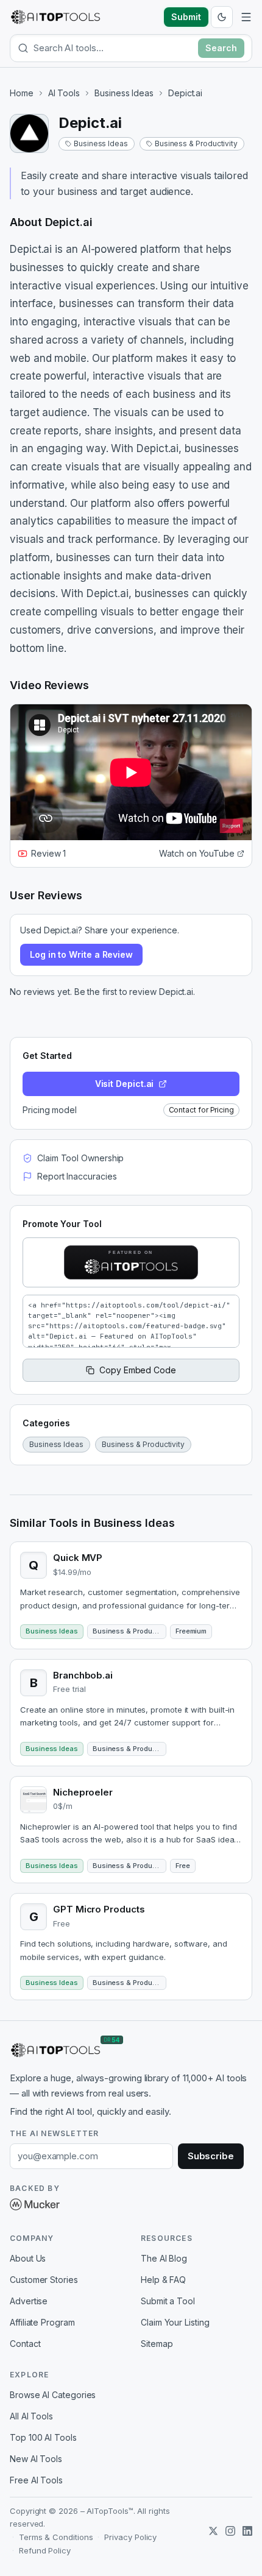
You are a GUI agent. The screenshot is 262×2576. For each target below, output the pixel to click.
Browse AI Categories (53, 2395)
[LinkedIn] (247, 2531)
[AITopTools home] (55, 17)
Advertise (29, 2301)
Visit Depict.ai (125, 1084)
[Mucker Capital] (35, 2204)
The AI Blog (164, 2258)
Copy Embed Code (138, 1370)
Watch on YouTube (197, 853)
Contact (25, 2344)
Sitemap (157, 2344)
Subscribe (211, 2156)
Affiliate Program (42, 2322)
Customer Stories (44, 2280)
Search (221, 48)
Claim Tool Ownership (80, 1158)
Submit (186, 17)
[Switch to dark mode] (222, 17)
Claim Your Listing (175, 2322)
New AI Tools (36, 2459)
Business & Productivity (196, 143)
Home (22, 93)
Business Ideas (124, 93)
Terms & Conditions (56, 2537)
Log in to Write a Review (81, 954)
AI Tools (64, 93)
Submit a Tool (168, 2301)
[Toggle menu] (246, 17)
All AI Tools (31, 2416)
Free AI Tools (36, 2480)
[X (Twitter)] (213, 2531)
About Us (28, 2258)
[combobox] (113, 48)
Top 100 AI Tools (43, 2437)
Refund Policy (45, 2550)
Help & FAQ (163, 2280)
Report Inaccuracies (77, 1176)
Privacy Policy (130, 2537)
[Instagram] (230, 2531)
